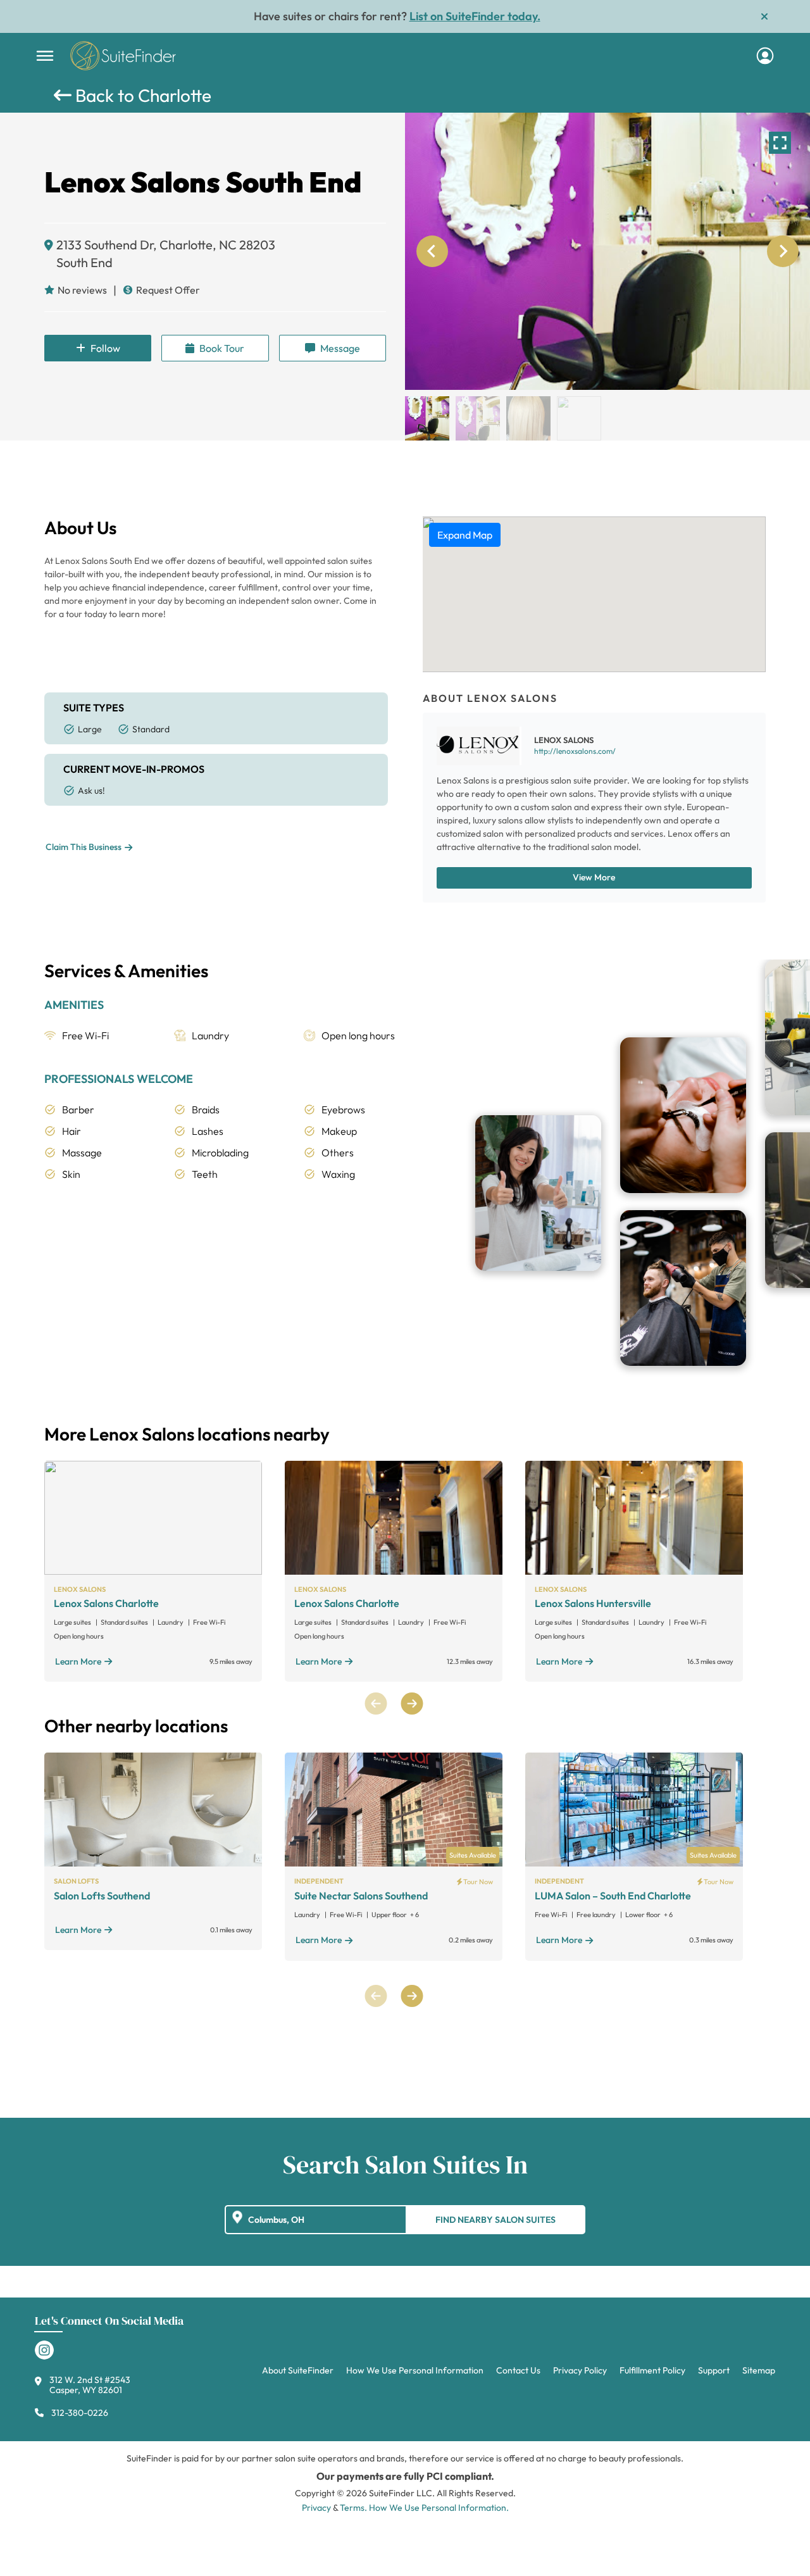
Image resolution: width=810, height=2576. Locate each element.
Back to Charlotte (141, 95)
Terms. (353, 2508)
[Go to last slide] (432, 251)
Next (412, 1704)
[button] (427, 418)
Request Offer (168, 290)
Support (714, 2370)
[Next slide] (783, 251)
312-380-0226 (80, 2413)
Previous (376, 1704)
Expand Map (465, 535)
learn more (78, 1661)
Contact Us (518, 2370)
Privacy (316, 2508)
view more (594, 877)
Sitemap (759, 2370)
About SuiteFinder (298, 2370)
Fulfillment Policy (652, 2370)
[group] (607, 251)
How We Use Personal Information (415, 2370)
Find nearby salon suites (495, 2220)
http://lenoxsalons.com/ (575, 751)
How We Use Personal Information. (439, 2508)
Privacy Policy (580, 2370)
